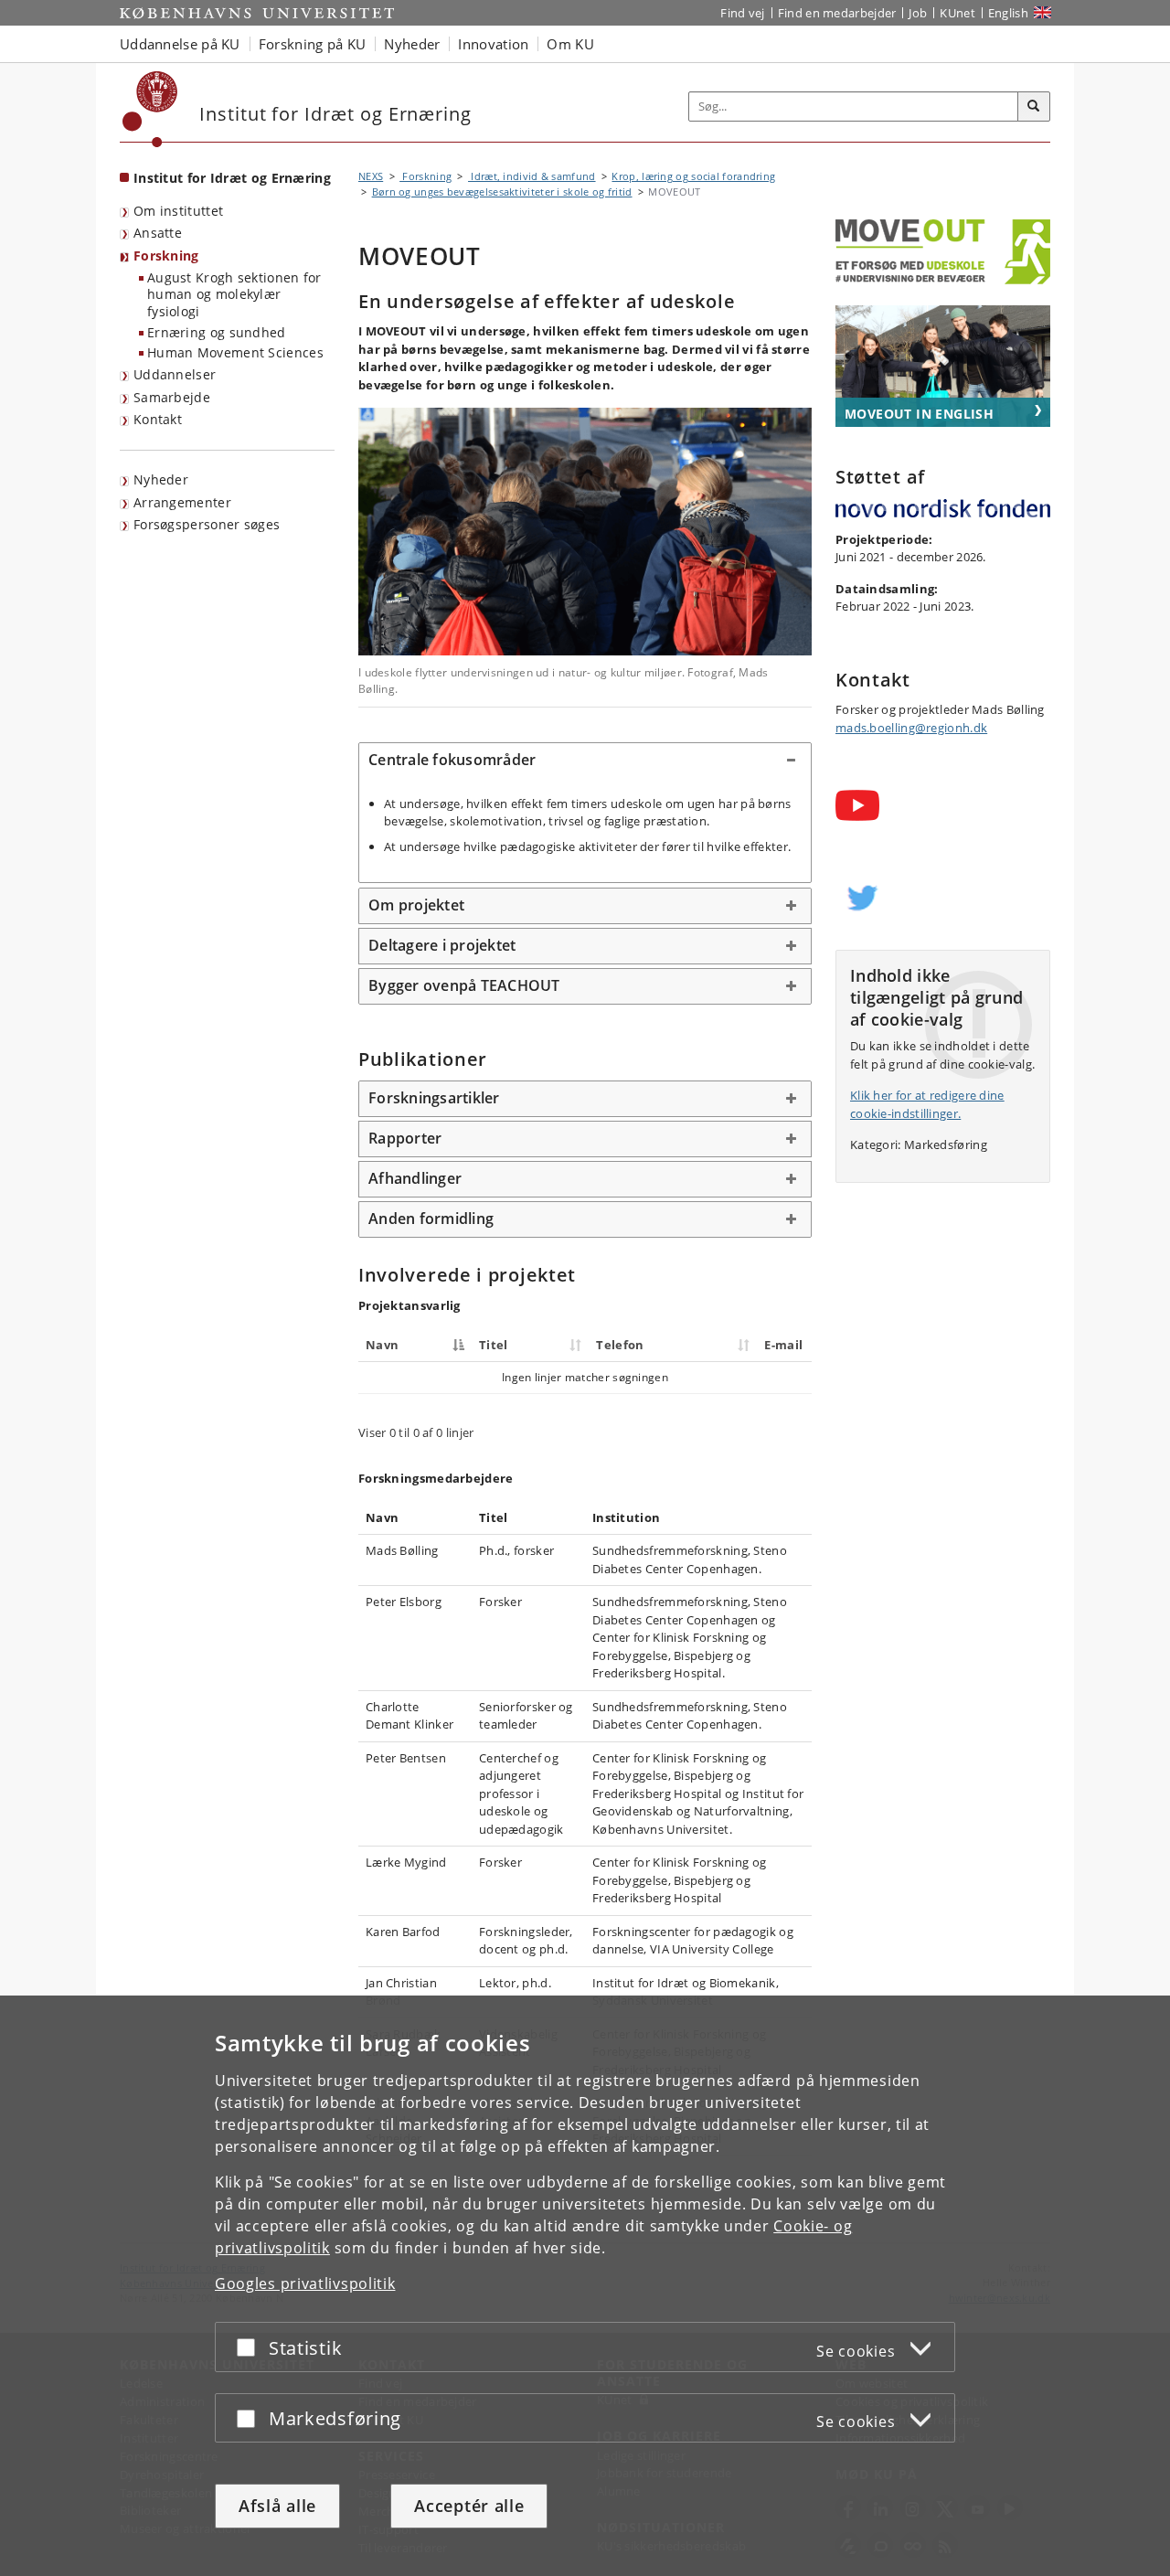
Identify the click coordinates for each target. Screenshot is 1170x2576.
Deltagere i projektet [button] (442, 945)
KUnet (957, 13)
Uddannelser (175, 374)
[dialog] (585, 2286)
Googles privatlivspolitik (305, 2283)
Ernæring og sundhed (217, 332)
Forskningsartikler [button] (434, 1098)
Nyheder (161, 479)
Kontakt (158, 419)
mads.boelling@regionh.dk (911, 728)
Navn (382, 1345)
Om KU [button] (570, 44)
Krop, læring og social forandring (693, 176)
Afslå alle (277, 2506)
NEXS (371, 176)
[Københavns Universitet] (150, 109)
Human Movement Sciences (235, 352)
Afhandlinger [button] (415, 1178)
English (1008, 13)
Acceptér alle (469, 2506)
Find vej (742, 13)
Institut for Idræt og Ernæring (232, 178)
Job (918, 13)
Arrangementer (182, 502)
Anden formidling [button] (431, 1219)
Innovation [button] (493, 44)
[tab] (585, 761)
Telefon (620, 1345)
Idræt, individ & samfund (532, 176)
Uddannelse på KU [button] (180, 44)
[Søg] (1034, 107)
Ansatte (158, 233)
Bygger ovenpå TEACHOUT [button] (464, 985)
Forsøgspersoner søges (207, 524)
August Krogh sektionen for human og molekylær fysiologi (234, 294)
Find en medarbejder (837, 13)
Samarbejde (172, 397)
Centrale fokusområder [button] (452, 760)
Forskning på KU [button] (313, 44)
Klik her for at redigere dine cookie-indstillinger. (927, 1104)
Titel (494, 1345)
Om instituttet (178, 211)
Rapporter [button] (405, 1138)
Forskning (166, 255)
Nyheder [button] (412, 44)
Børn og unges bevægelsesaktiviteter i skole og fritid (502, 192)
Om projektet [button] (416, 905)
